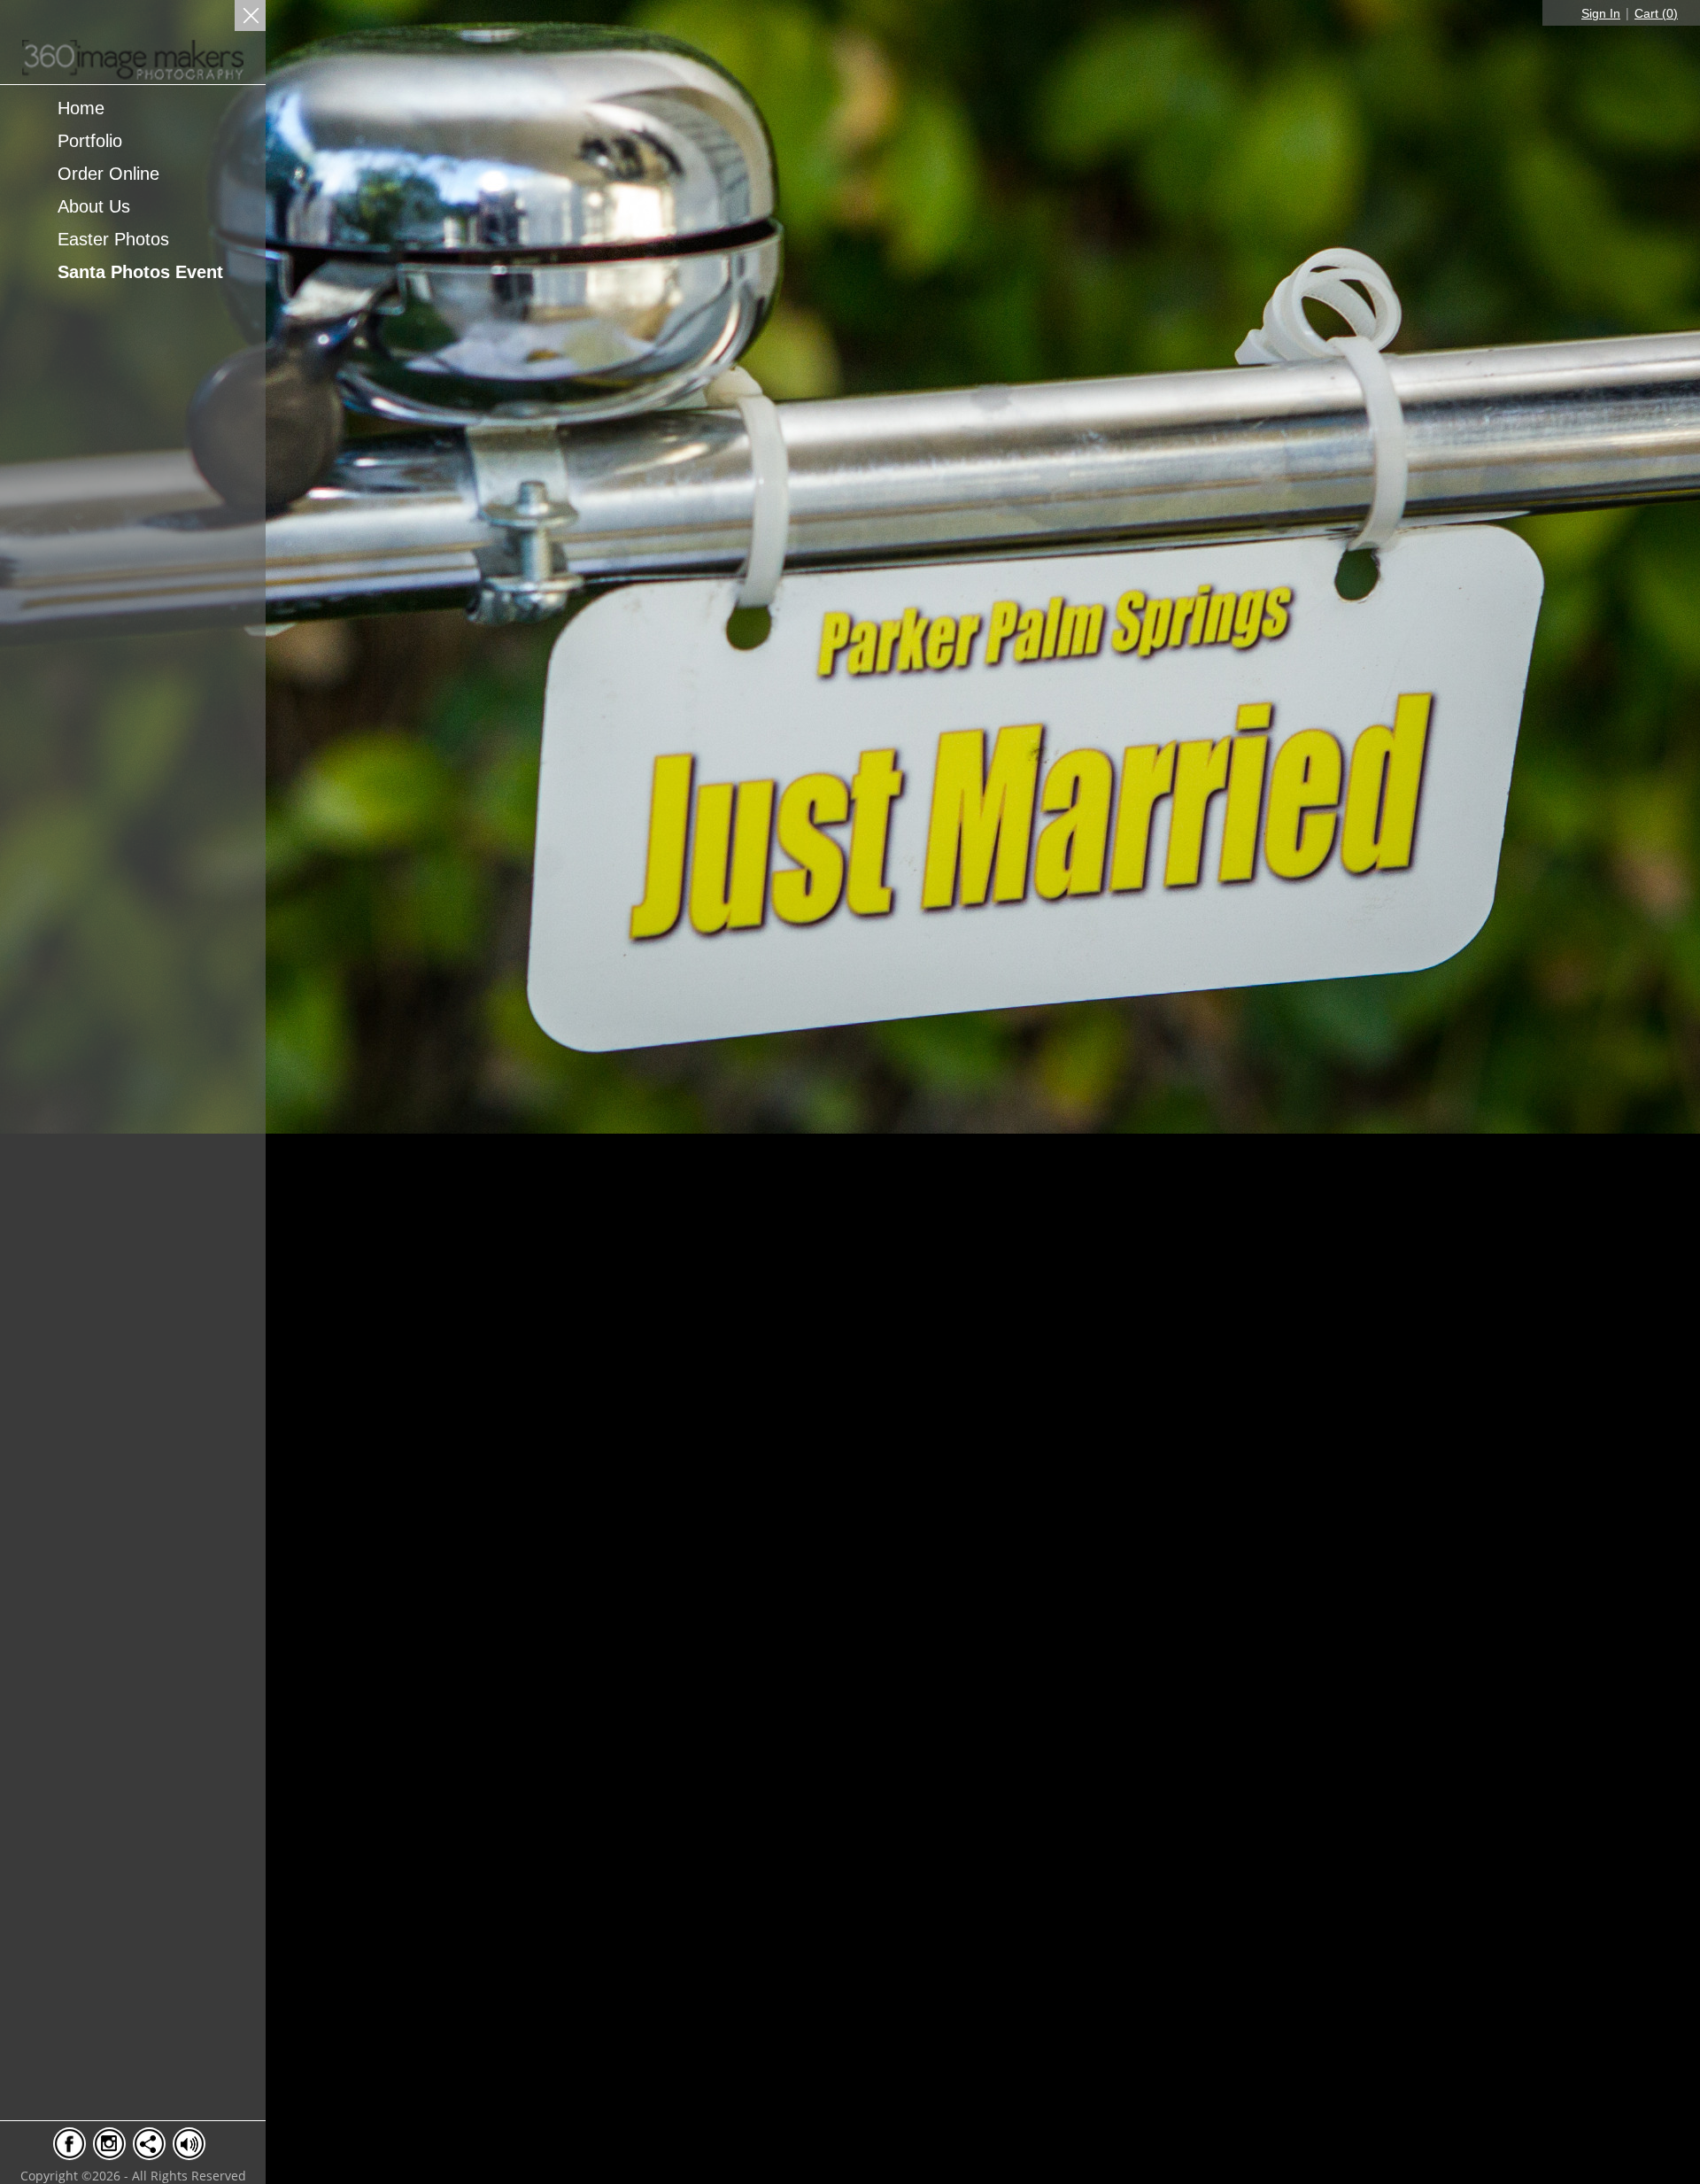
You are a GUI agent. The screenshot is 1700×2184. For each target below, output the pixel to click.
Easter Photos (113, 239)
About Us (94, 206)
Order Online (108, 174)
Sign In (1601, 13)
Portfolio (90, 141)
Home (81, 108)
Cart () (1656, 13)
